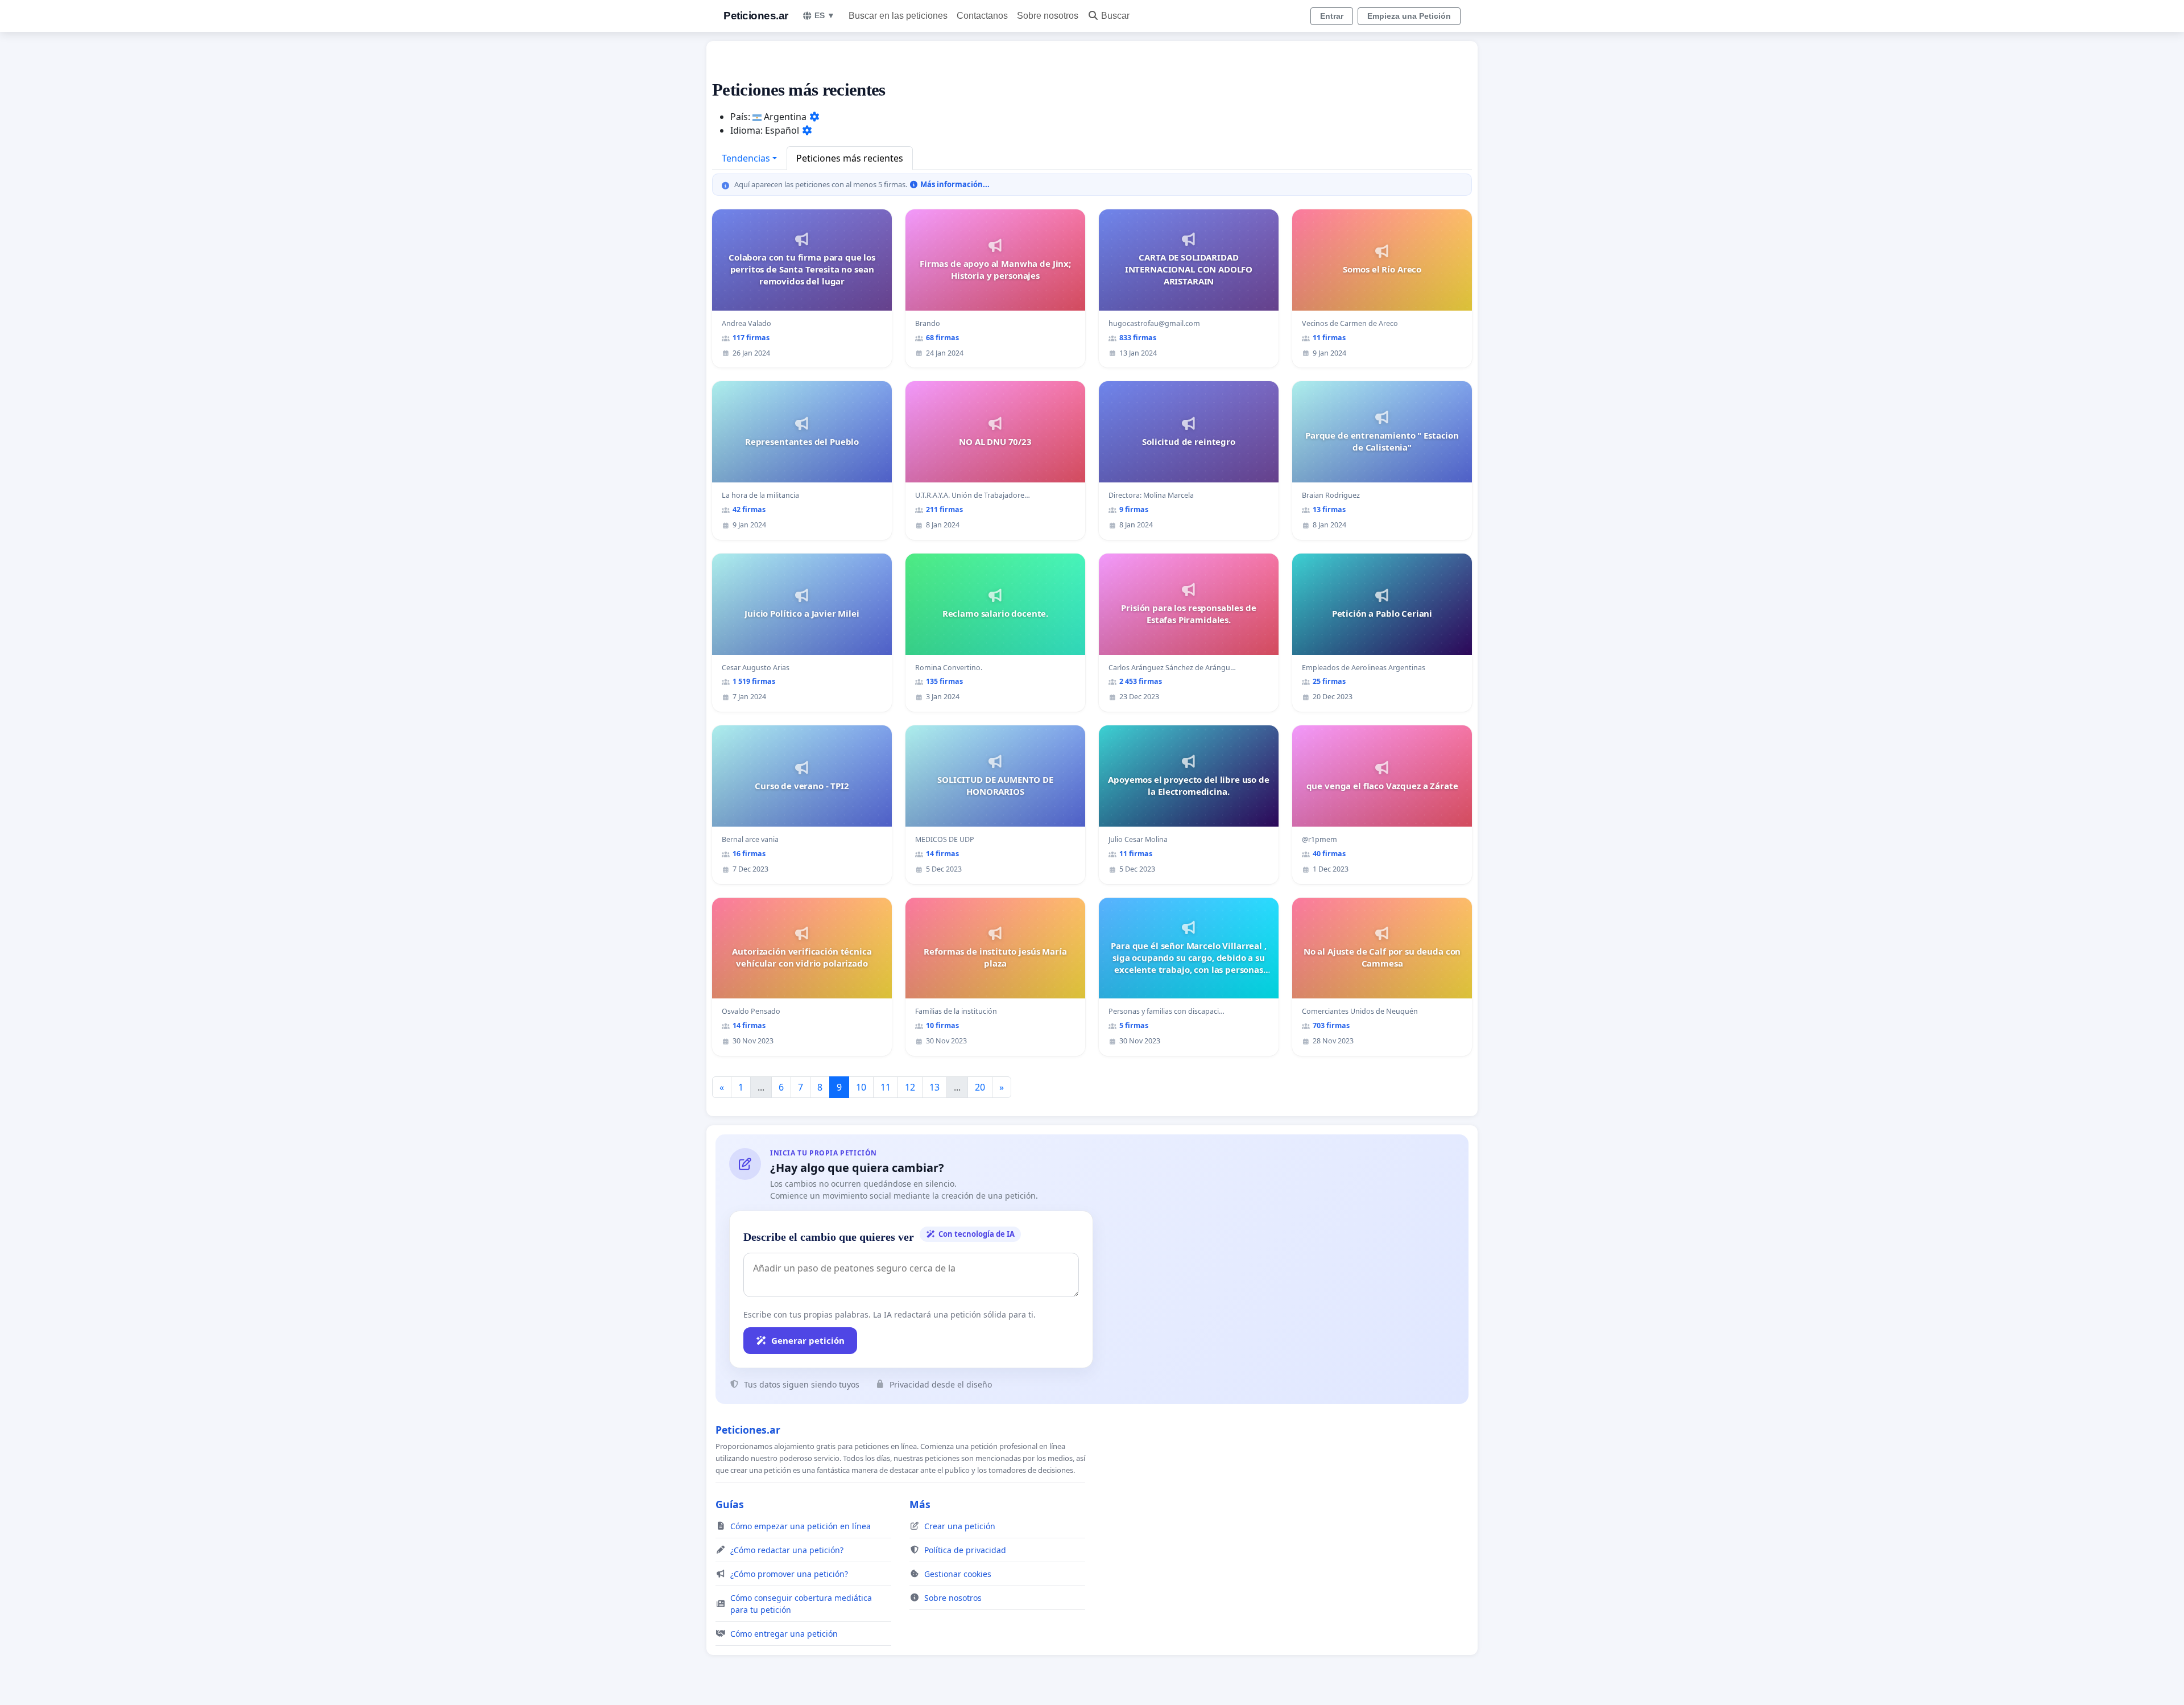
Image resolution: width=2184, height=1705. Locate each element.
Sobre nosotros (1048, 16)
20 (980, 1087)
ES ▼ (825, 15)
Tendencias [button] (746, 158)
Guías (730, 1504)
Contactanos (982, 16)
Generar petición (808, 1340)
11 (886, 1087)
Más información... (954, 184)
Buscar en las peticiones (898, 16)
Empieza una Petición (1409, 16)
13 (934, 1087)
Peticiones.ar (756, 16)
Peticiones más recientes (850, 158)
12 (910, 1087)
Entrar (1332, 16)
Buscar (1115, 16)
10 (861, 1087)
